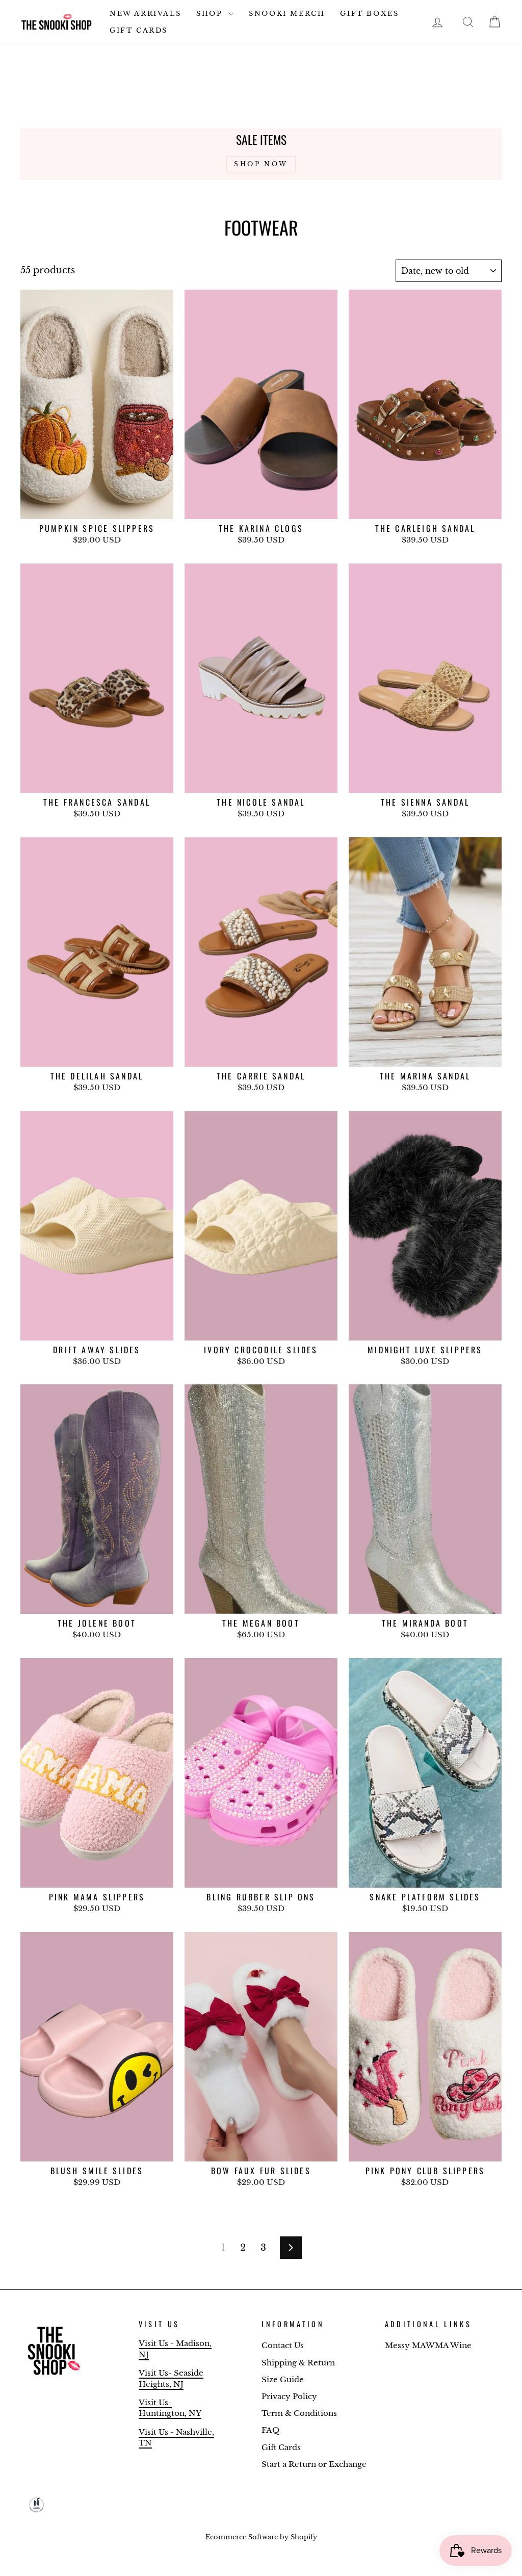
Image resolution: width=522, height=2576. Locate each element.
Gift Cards (139, 30)
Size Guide (283, 2379)
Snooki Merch (287, 14)
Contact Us (283, 2345)
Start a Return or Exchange (314, 2464)
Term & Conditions (299, 2413)
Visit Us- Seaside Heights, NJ (171, 2378)
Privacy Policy (289, 2396)
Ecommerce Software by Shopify (261, 2537)
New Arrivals (145, 14)
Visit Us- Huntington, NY (170, 2408)
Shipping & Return (298, 2363)
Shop (211, 14)
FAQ (270, 2430)
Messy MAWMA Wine (428, 2345)
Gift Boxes (369, 14)
